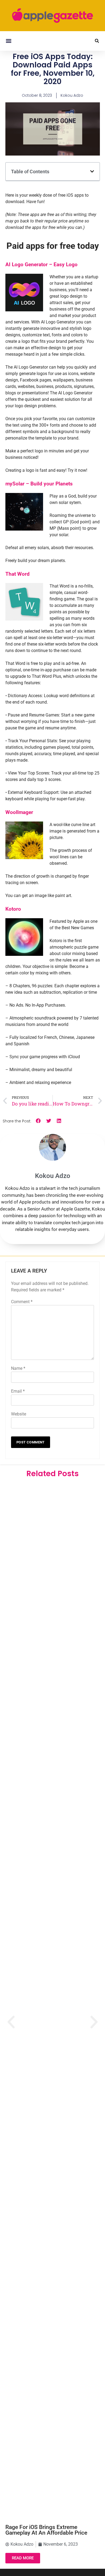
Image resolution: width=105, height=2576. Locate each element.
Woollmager (19, 812)
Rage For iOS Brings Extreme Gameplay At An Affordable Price (46, 2530)
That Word (17, 574)
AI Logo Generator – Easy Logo (41, 264)
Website (19, 1414)
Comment (22, 1302)
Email (18, 1391)
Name (18, 1368)
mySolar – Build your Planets (39, 484)
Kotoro (13, 909)
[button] (8, 41)
